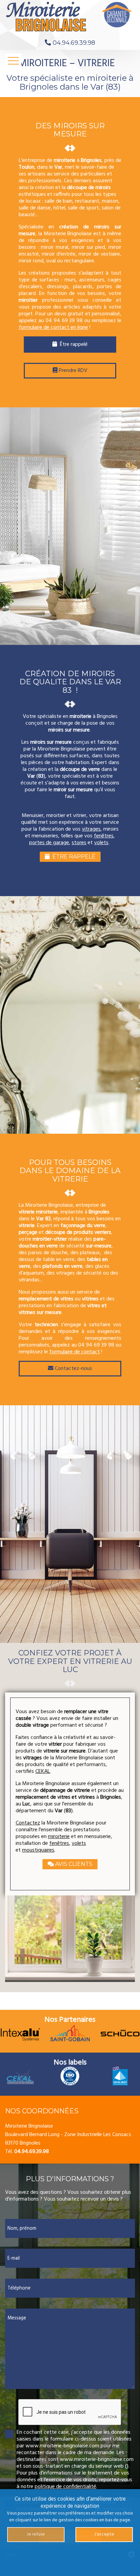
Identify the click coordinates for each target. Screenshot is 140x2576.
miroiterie (59, 1837)
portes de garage (49, 843)
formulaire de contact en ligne (53, 328)
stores (79, 843)
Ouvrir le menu (13, 61)
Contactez (28, 1823)
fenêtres (104, 836)
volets (101, 843)
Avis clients (73, 1864)
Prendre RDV (72, 371)
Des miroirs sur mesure (70, 130)
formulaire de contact (75, 1352)
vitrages (91, 829)
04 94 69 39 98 (64, 321)
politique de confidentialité (65, 2487)
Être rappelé (72, 345)
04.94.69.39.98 (74, 43)
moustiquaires (38, 1850)
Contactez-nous (73, 1369)
